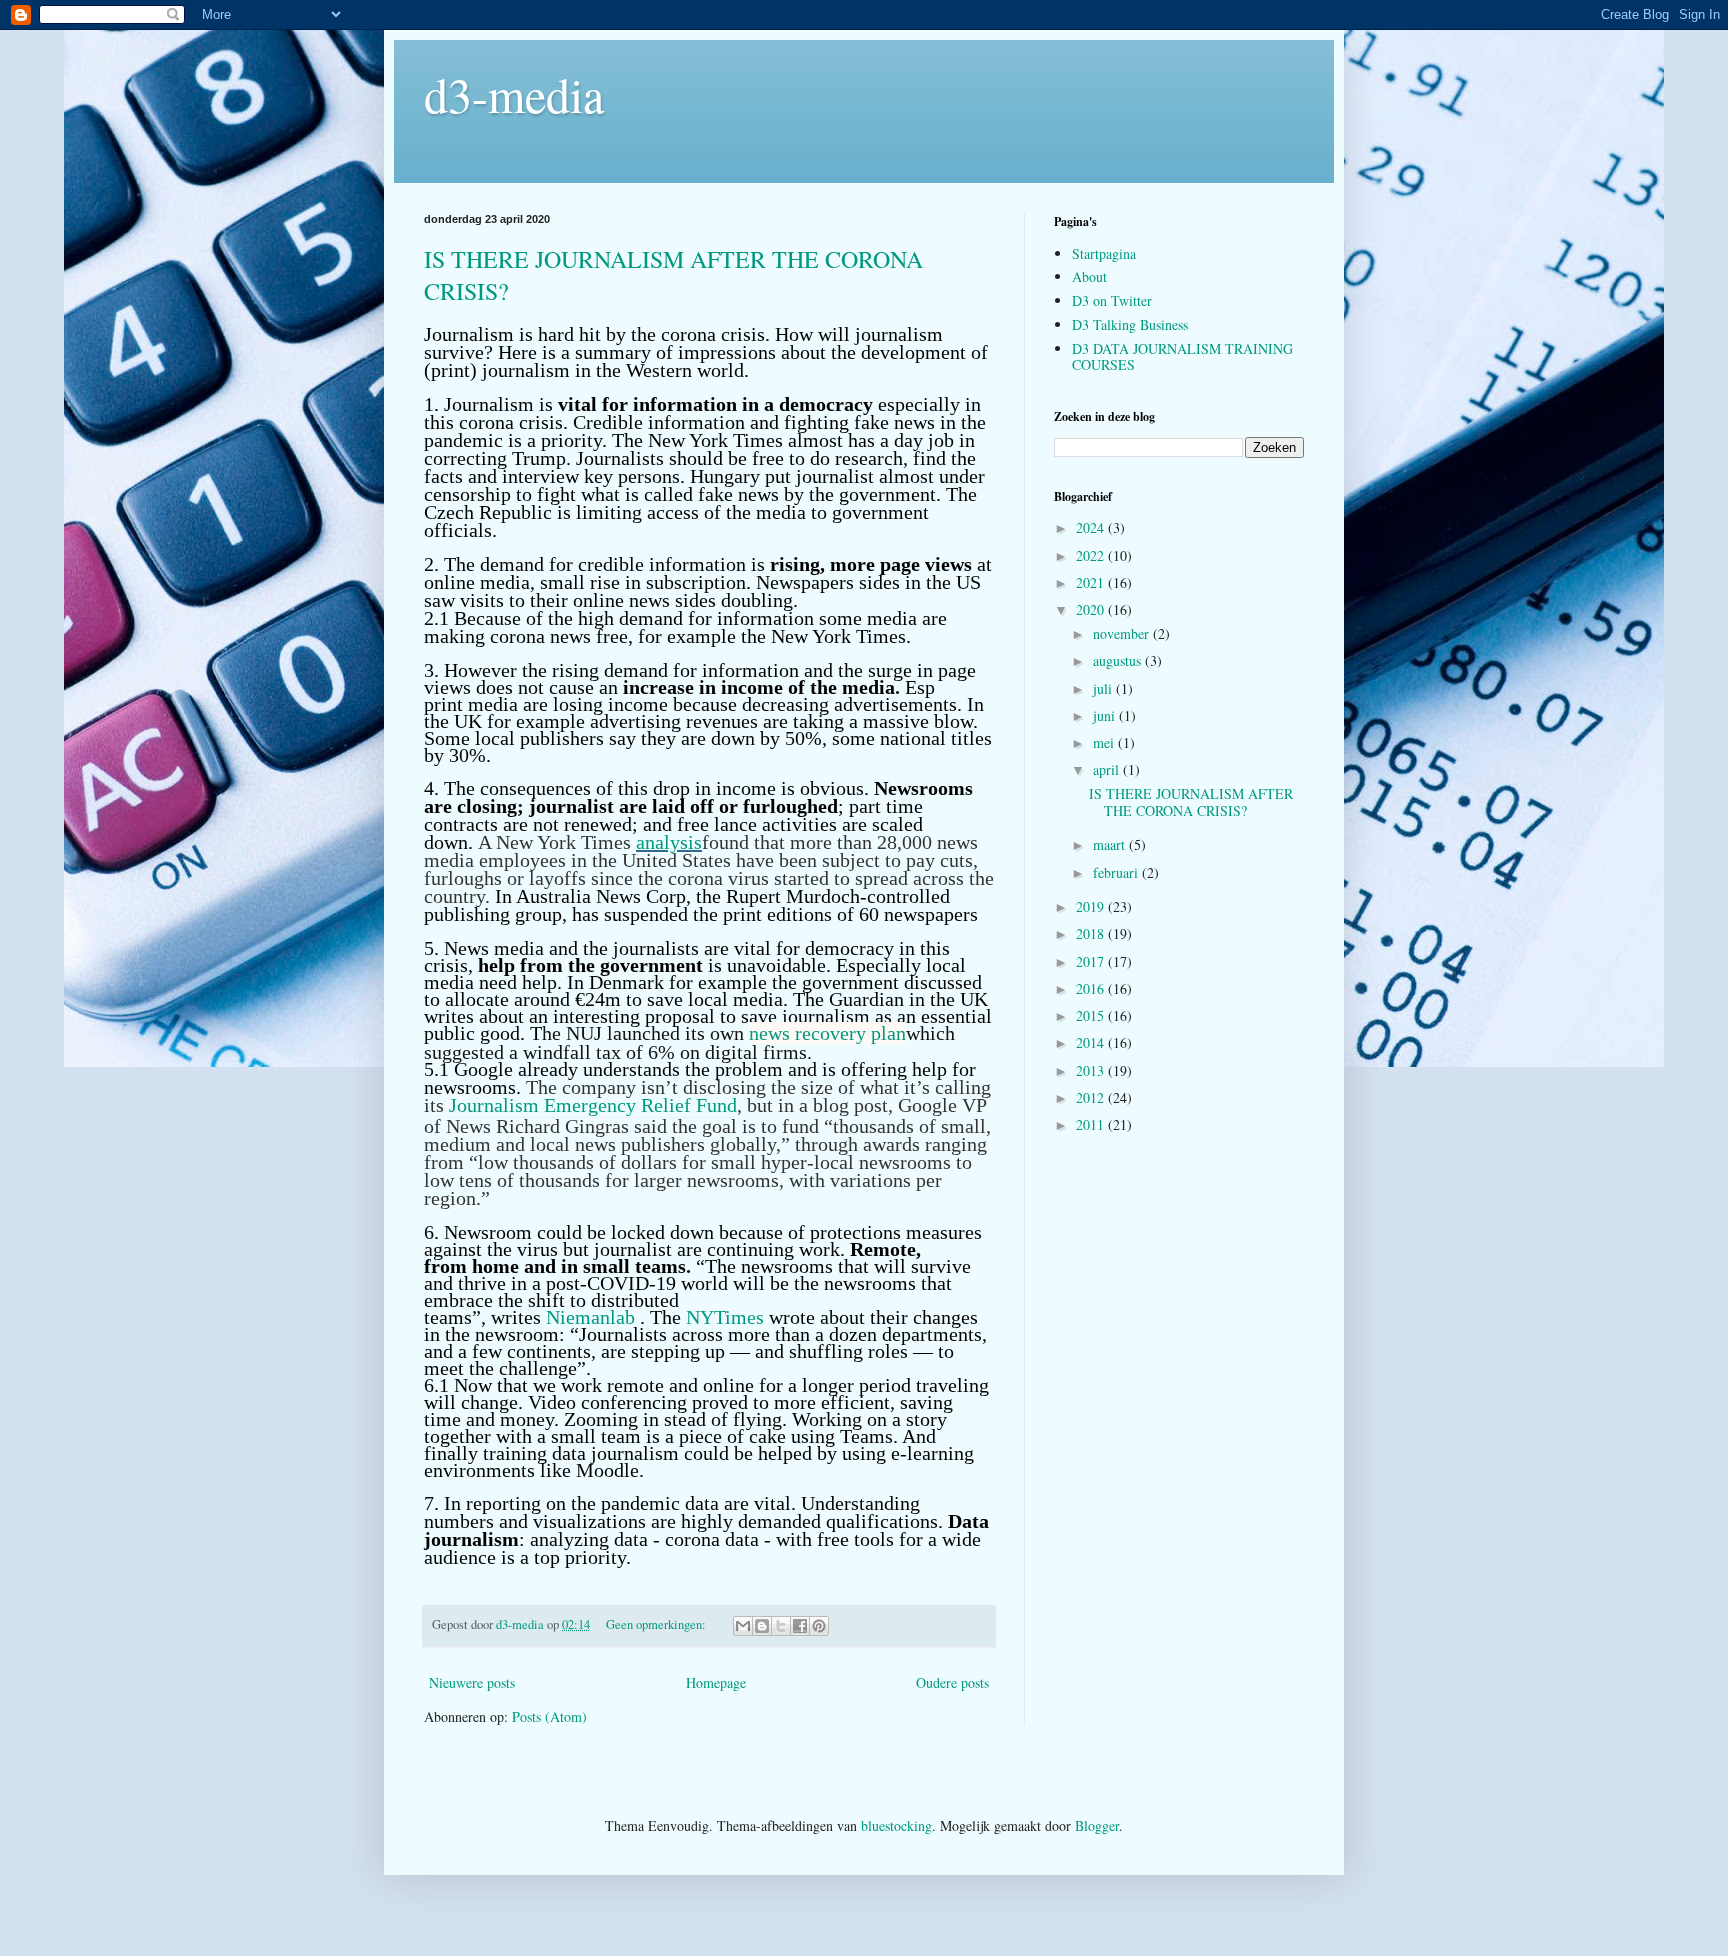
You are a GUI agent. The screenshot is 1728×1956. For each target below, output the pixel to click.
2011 (1092, 1124)
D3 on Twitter (1112, 300)
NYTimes (727, 1317)
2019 (1092, 906)
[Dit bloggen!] (762, 1626)
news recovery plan (827, 1033)
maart (1111, 844)
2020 (1092, 609)
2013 (1092, 1070)
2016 (1092, 988)
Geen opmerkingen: (657, 1624)
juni (1106, 715)
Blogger (1097, 1825)
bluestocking (896, 1825)
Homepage (716, 1682)
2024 (1092, 527)
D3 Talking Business (1130, 324)
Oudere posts (952, 1682)
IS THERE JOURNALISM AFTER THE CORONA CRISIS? (1191, 802)
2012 (1092, 1097)
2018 (1092, 933)
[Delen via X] (781, 1626)
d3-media (514, 94)
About (1089, 276)
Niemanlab (590, 1317)
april (1108, 769)
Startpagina (1104, 253)
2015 (1092, 1015)
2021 (1092, 582)
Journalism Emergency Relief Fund (593, 1105)
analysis (669, 842)
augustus (1119, 660)
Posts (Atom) (549, 1716)
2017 (1092, 961)
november (1123, 633)
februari (1117, 872)
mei (1105, 742)
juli (1104, 688)
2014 (1092, 1042)
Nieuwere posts (472, 1682)
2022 (1092, 555)
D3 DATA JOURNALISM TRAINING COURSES (1182, 357)
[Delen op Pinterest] (819, 1626)
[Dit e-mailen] (743, 1626)
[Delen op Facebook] (800, 1626)
